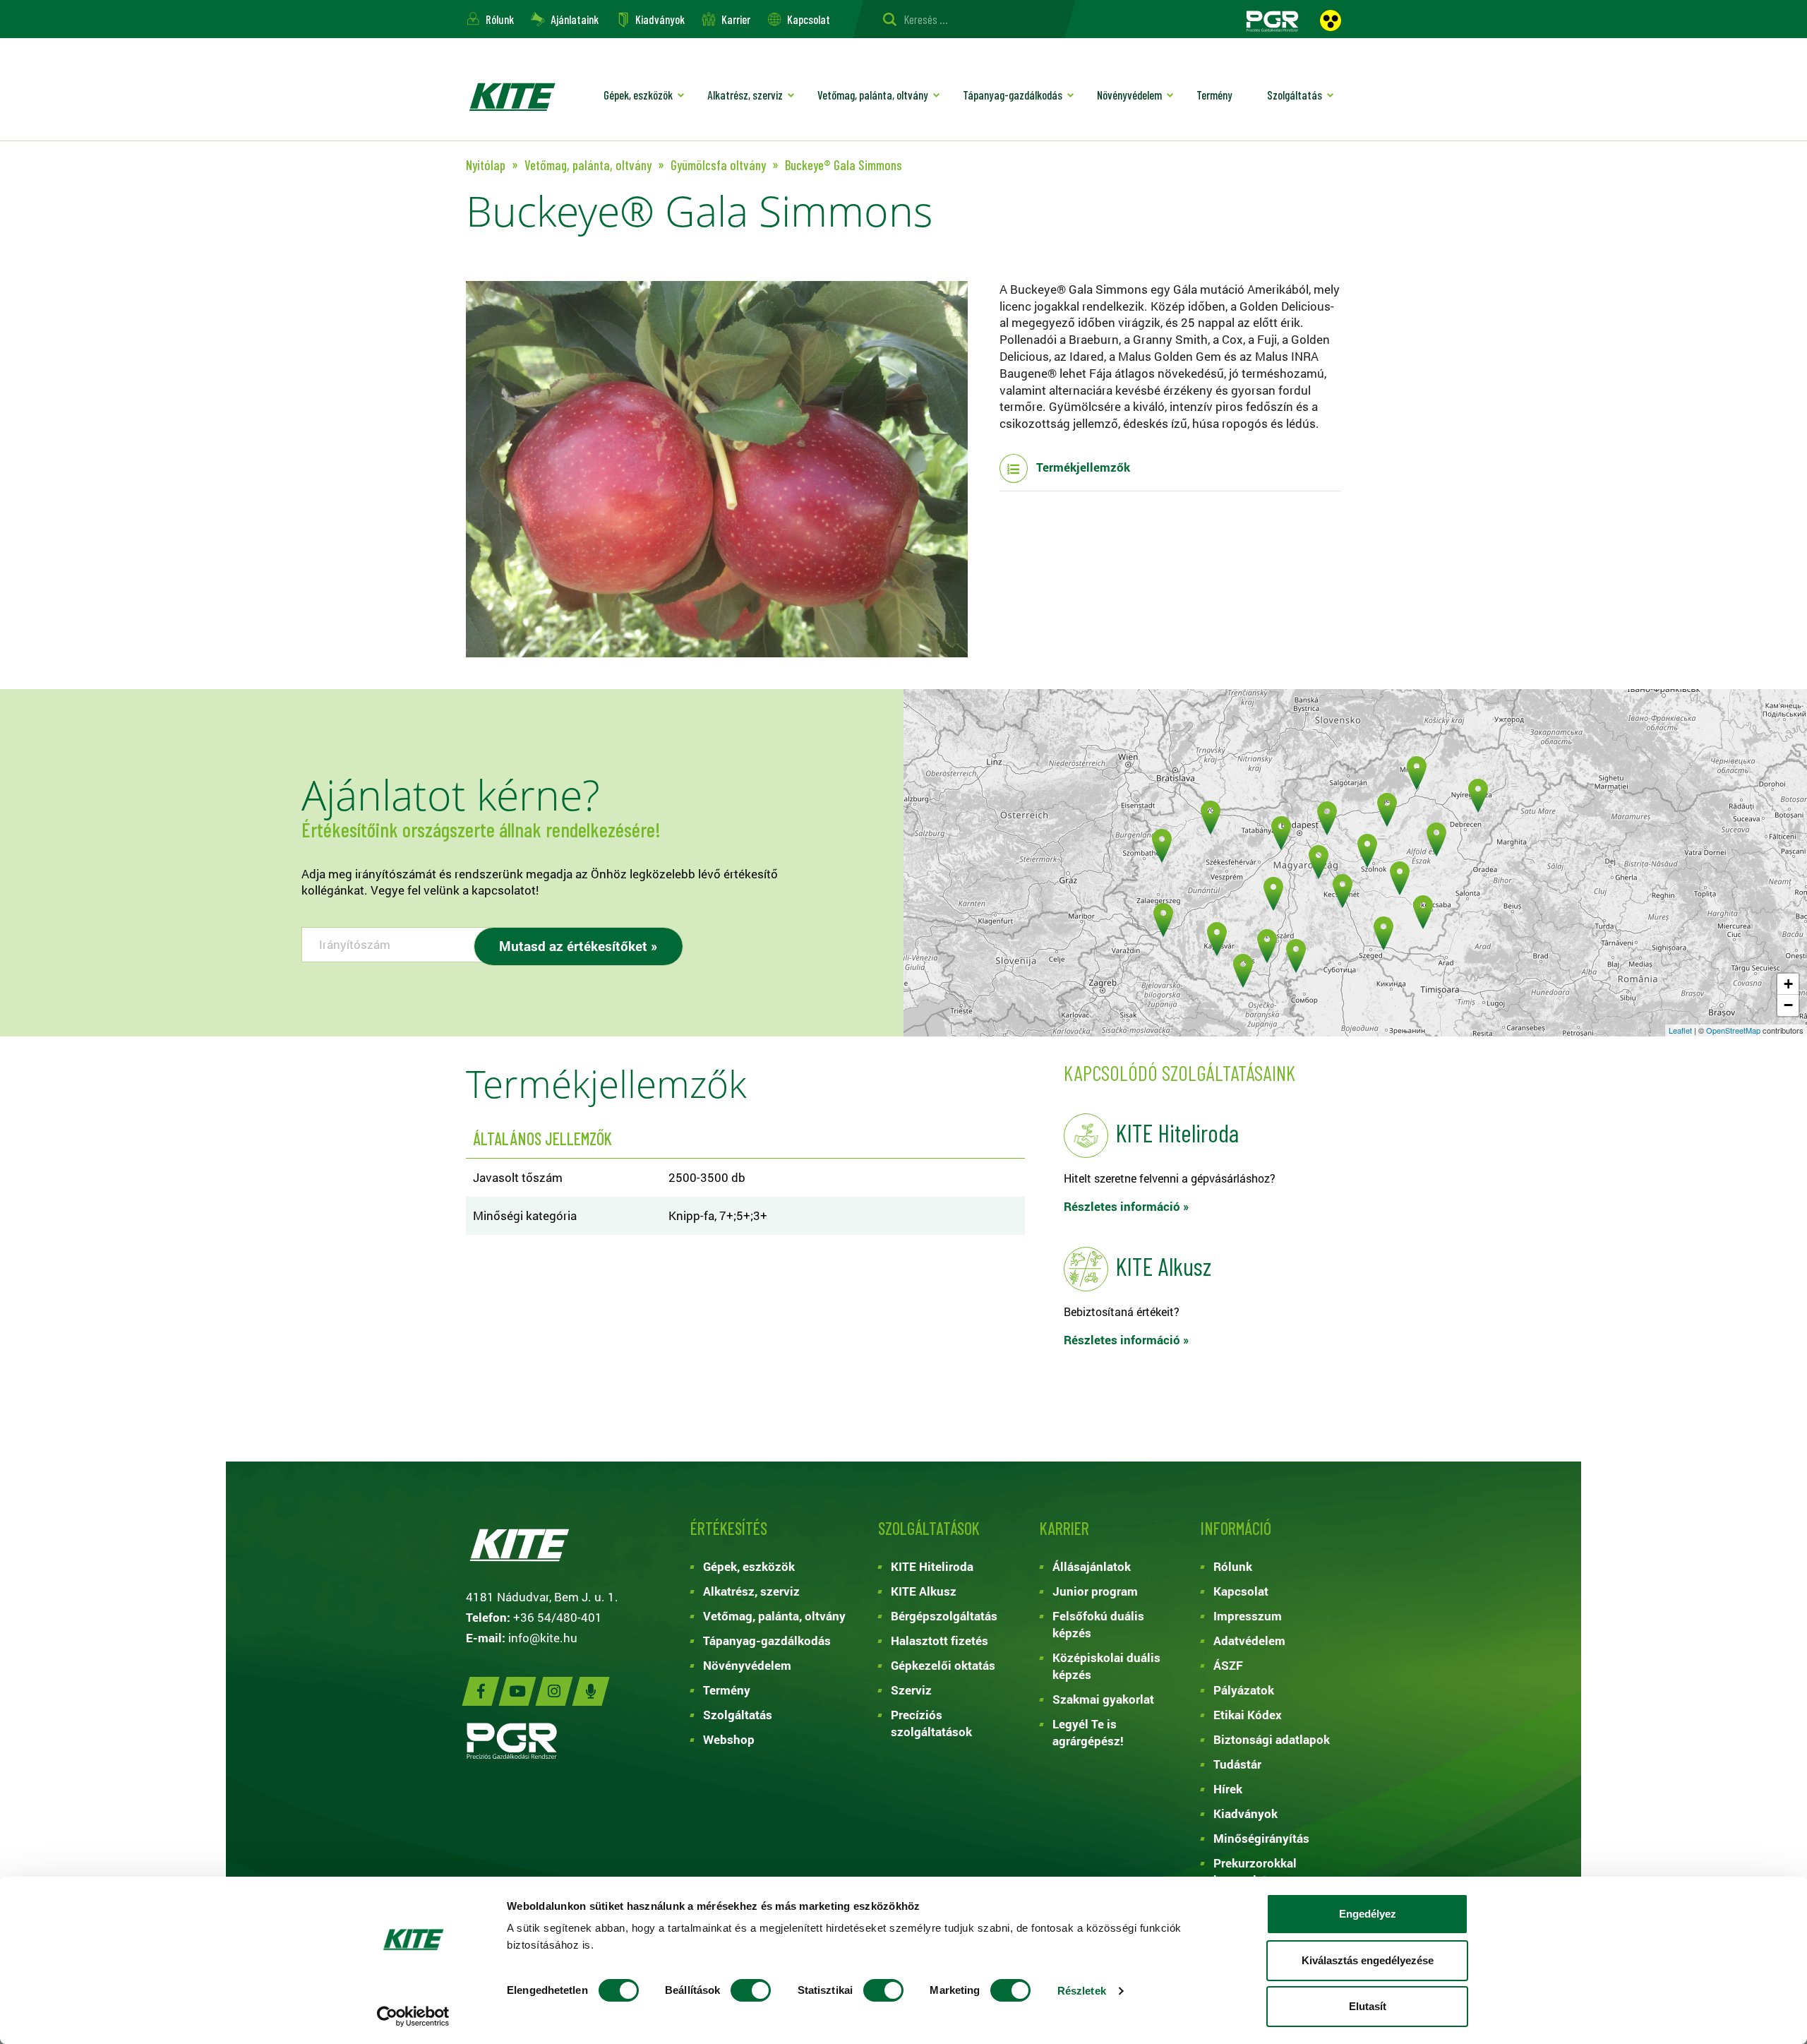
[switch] (751, 1990)
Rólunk (500, 19)
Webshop (729, 1739)
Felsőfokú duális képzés (1098, 1624)
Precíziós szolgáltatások (931, 1723)
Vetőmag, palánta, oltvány (873, 95)
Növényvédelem (1129, 95)
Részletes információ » (1127, 1206)
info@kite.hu (543, 1638)
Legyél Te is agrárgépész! (1088, 1732)
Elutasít (1368, 2006)
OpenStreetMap (1733, 1030)
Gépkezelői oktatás (943, 1665)
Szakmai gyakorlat (1103, 1699)
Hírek (1228, 1789)
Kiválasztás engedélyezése (1368, 1960)
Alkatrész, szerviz (745, 95)
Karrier (736, 19)
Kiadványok (660, 19)
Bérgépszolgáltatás (944, 1616)
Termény (1214, 95)
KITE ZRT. (512, 96)
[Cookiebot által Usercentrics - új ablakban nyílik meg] (413, 2016)
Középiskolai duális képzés (1106, 1666)
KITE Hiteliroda (932, 1566)
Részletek (1082, 1991)
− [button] (1788, 1005)
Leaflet (1680, 1030)
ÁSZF (1228, 1665)
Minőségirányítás (1261, 1838)
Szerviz (911, 1690)
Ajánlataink (575, 19)
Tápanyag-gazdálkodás (1013, 95)
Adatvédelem (1249, 1640)
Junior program (1095, 1591)
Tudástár (1237, 1764)
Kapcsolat (809, 19)
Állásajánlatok (1092, 1566)
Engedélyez (1368, 1914)
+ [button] (1788, 984)
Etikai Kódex (1248, 1715)
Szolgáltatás (1295, 95)
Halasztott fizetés (939, 1640)
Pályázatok (1244, 1690)
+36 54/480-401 (558, 1617)
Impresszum (1248, 1616)
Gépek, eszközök (638, 95)
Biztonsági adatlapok (1272, 1739)
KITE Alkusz (924, 1591)
